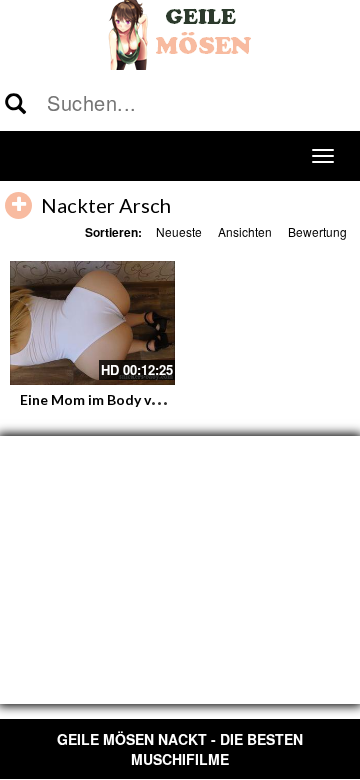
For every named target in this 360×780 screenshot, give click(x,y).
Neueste (179, 231)
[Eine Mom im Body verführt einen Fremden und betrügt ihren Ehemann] (92, 323)
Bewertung (317, 231)
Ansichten (245, 231)
